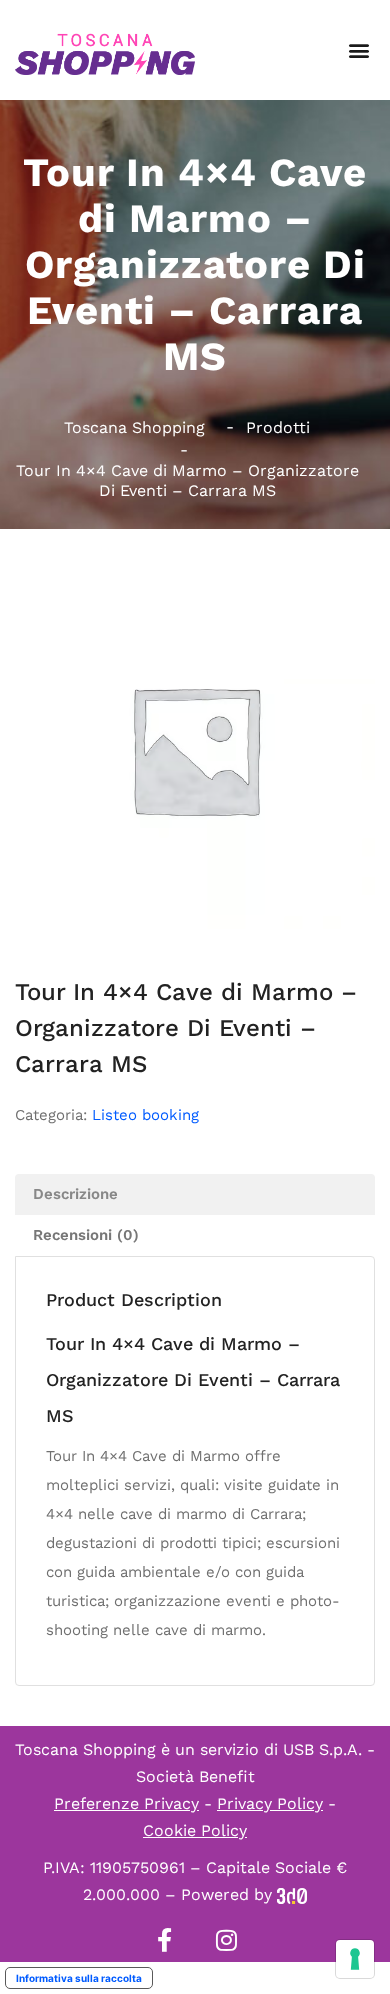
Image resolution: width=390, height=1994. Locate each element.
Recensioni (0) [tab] (86, 1235)
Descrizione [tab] (75, 1194)
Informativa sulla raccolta (79, 1978)
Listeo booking (145, 1115)
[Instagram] (226, 1940)
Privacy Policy (270, 1803)
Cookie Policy (195, 1830)
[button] (358, 50)
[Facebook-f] (164, 1940)
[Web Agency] (292, 1894)
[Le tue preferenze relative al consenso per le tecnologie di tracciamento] (355, 1959)
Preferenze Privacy (126, 1803)
